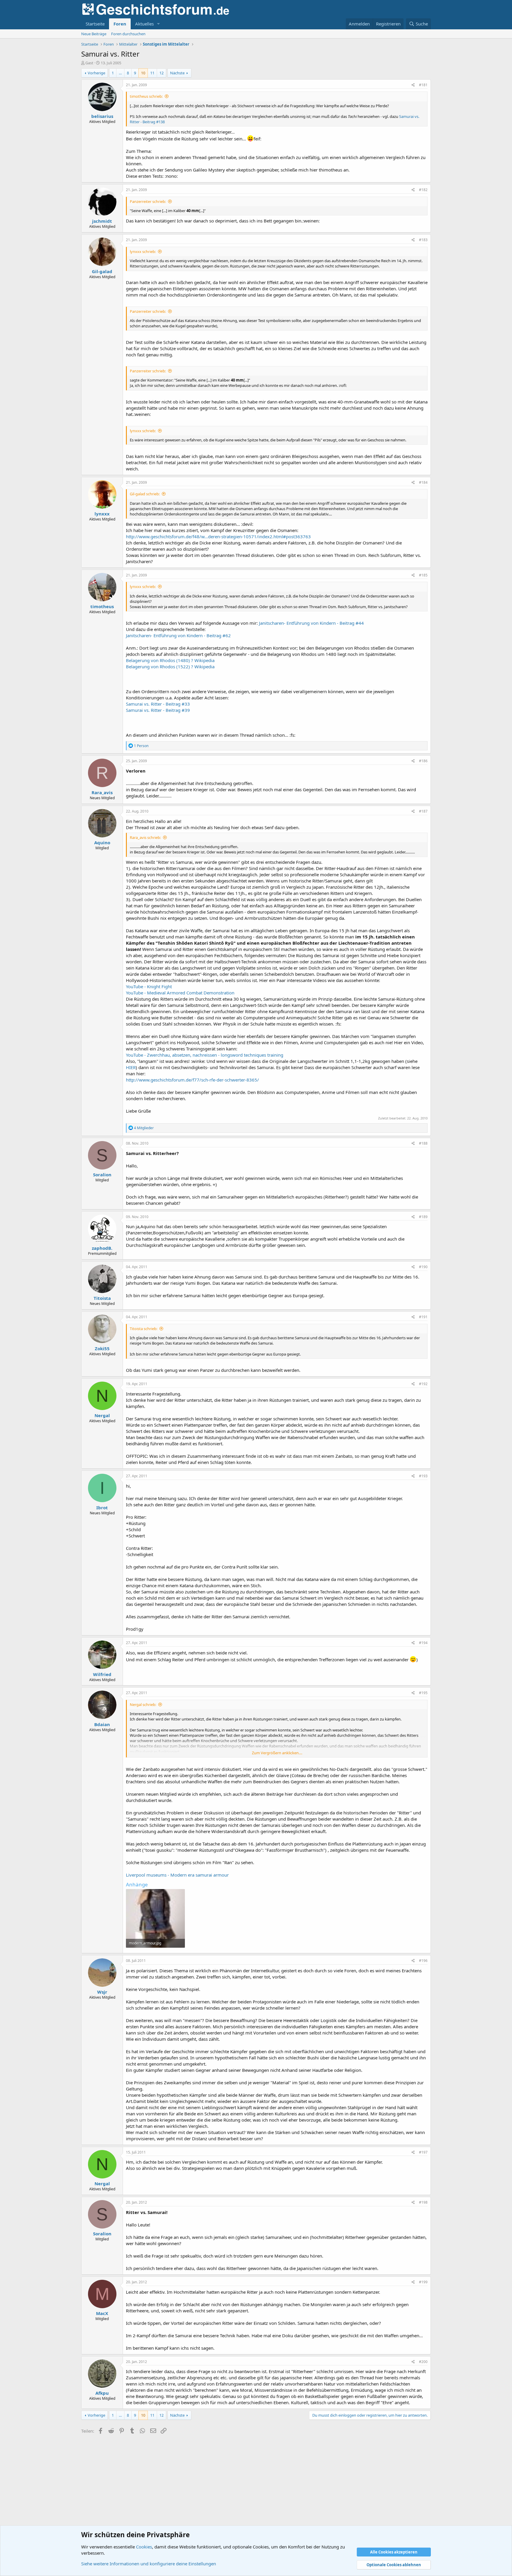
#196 (423, 1961)
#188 (423, 1143)
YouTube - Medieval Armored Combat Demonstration (180, 993)
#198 (423, 2202)
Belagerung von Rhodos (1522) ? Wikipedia (170, 667)
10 (143, 73)
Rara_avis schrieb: (145, 837)
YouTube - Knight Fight (149, 986)
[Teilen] (413, 85)
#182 (423, 190)
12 (161, 73)
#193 (423, 1476)
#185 (423, 575)
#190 (423, 1267)
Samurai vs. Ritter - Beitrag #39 (158, 710)
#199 (423, 2282)
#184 (423, 482)
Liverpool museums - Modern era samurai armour (177, 1875)
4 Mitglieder (144, 1128)
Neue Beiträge (94, 34)
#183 (423, 240)
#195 (423, 1693)
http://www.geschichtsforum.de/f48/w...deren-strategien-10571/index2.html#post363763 (218, 536)
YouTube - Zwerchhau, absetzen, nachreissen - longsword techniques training (205, 1055)
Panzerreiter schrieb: (148, 201)
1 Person (141, 746)
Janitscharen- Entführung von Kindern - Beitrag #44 (311, 623)
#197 (423, 2152)
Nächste (177, 73)
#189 (423, 1217)
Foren (120, 24)
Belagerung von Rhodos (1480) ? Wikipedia (170, 660)
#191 (423, 1317)
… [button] (120, 73)
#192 (423, 1384)
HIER (131, 1067)
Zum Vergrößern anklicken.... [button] (277, 1753)
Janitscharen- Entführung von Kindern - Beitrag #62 (178, 635)
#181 (423, 85)
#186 (423, 761)
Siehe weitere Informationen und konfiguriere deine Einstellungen (149, 2564)
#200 (423, 2362)
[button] (159, 24)
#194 (423, 1643)
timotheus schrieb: (146, 96)
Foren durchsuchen (128, 34)
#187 (423, 811)
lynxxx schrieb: (143, 251)
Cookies (144, 2547)
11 (152, 73)
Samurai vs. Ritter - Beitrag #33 (158, 704)
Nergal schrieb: (143, 1704)
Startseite (95, 24)
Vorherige (96, 73)
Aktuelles (144, 24)
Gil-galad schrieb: (145, 494)
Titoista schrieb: (144, 1329)
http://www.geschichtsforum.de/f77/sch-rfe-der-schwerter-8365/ (192, 1080)
